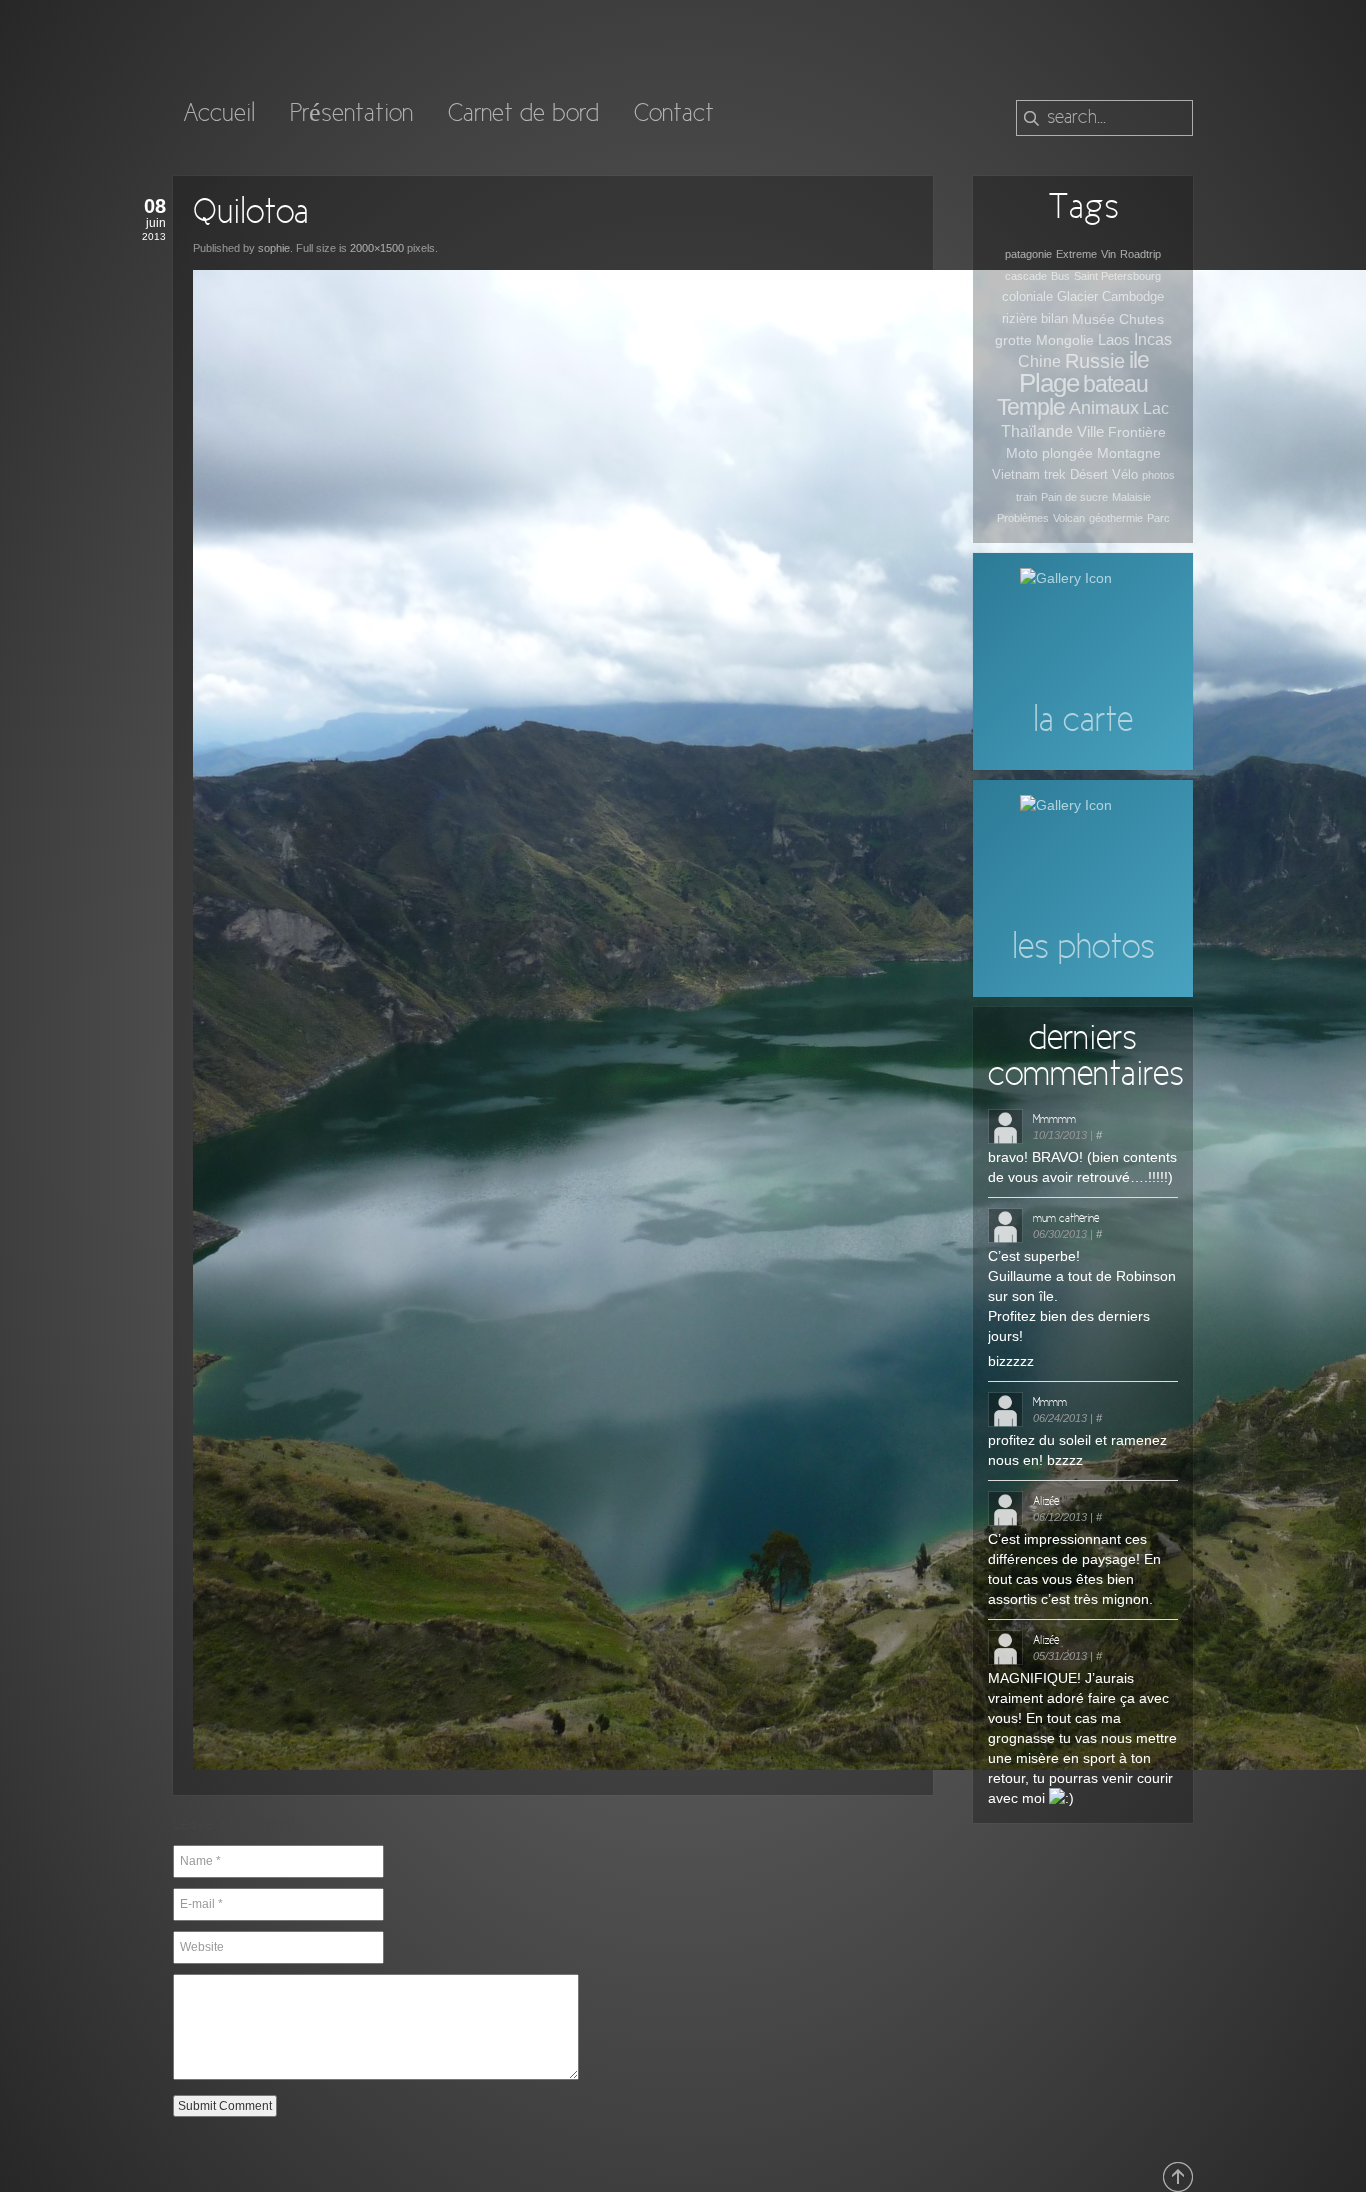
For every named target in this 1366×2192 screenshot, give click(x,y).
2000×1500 (377, 248)
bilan (1054, 318)
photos (1158, 475)
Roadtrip (1140, 254)
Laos (1114, 339)
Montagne (1129, 453)
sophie (274, 248)
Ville (1090, 431)
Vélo (1125, 474)
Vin (1108, 254)
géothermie (1116, 518)
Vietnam (1016, 474)
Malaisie (1131, 497)
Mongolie (1065, 340)
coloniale (1027, 296)
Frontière (1137, 432)
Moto (1022, 453)
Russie (1095, 361)
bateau (1115, 384)
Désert (1089, 474)
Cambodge (1133, 296)
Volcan (1069, 518)
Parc (1158, 518)
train (1026, 497)
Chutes (1141, 319)
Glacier (1077, 296)
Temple (1031, 407)
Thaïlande (1037, 431)
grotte (1013, 340)
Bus (1060, 276)
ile (1139, 360)
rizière (1019, 318)
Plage (1049, 383)
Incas (1153, 339)
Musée (1093, 319)
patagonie (1028, 254)
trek (1055, 474)
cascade (1026, 276)
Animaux (1104, 408)
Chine (1039, 361)
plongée (1067, 453)
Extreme (1076, 254)
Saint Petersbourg (1117, 276)
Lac (1156, 408)
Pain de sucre (1074, 497)
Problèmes (1023, 518)
